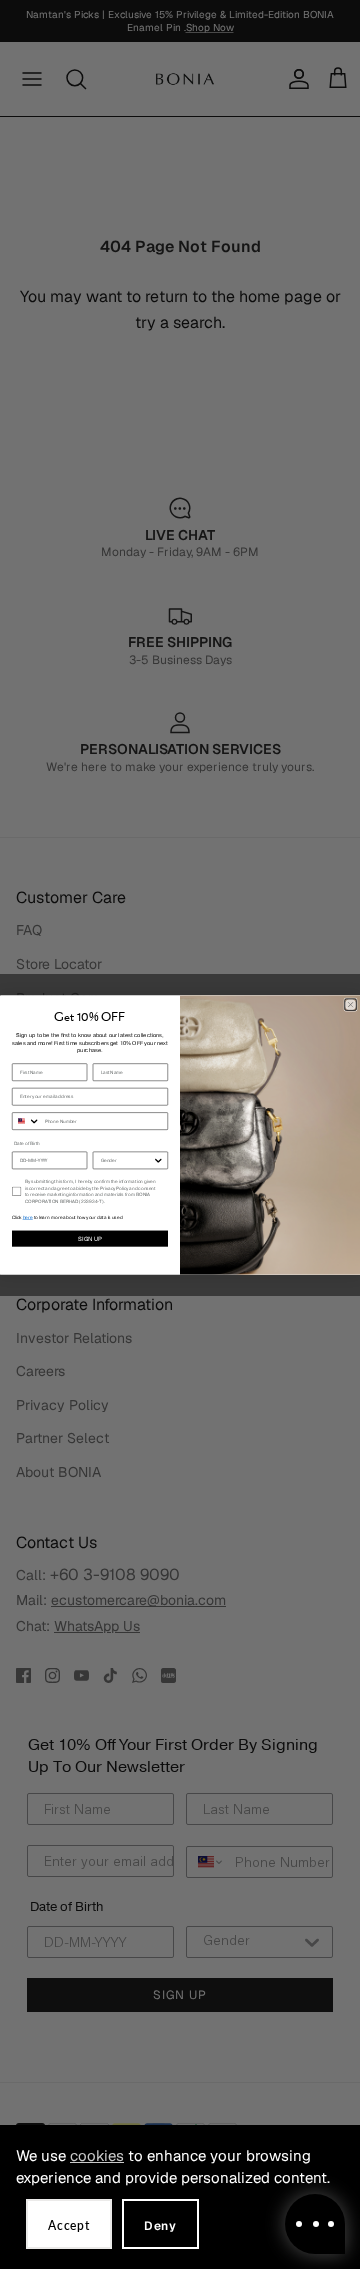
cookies (97, 2155)
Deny (160, 2226)
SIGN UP (90, 1238)
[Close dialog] (351, 1004)
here (28, 1217)
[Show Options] (158, 1160)
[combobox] (26, 1120)
